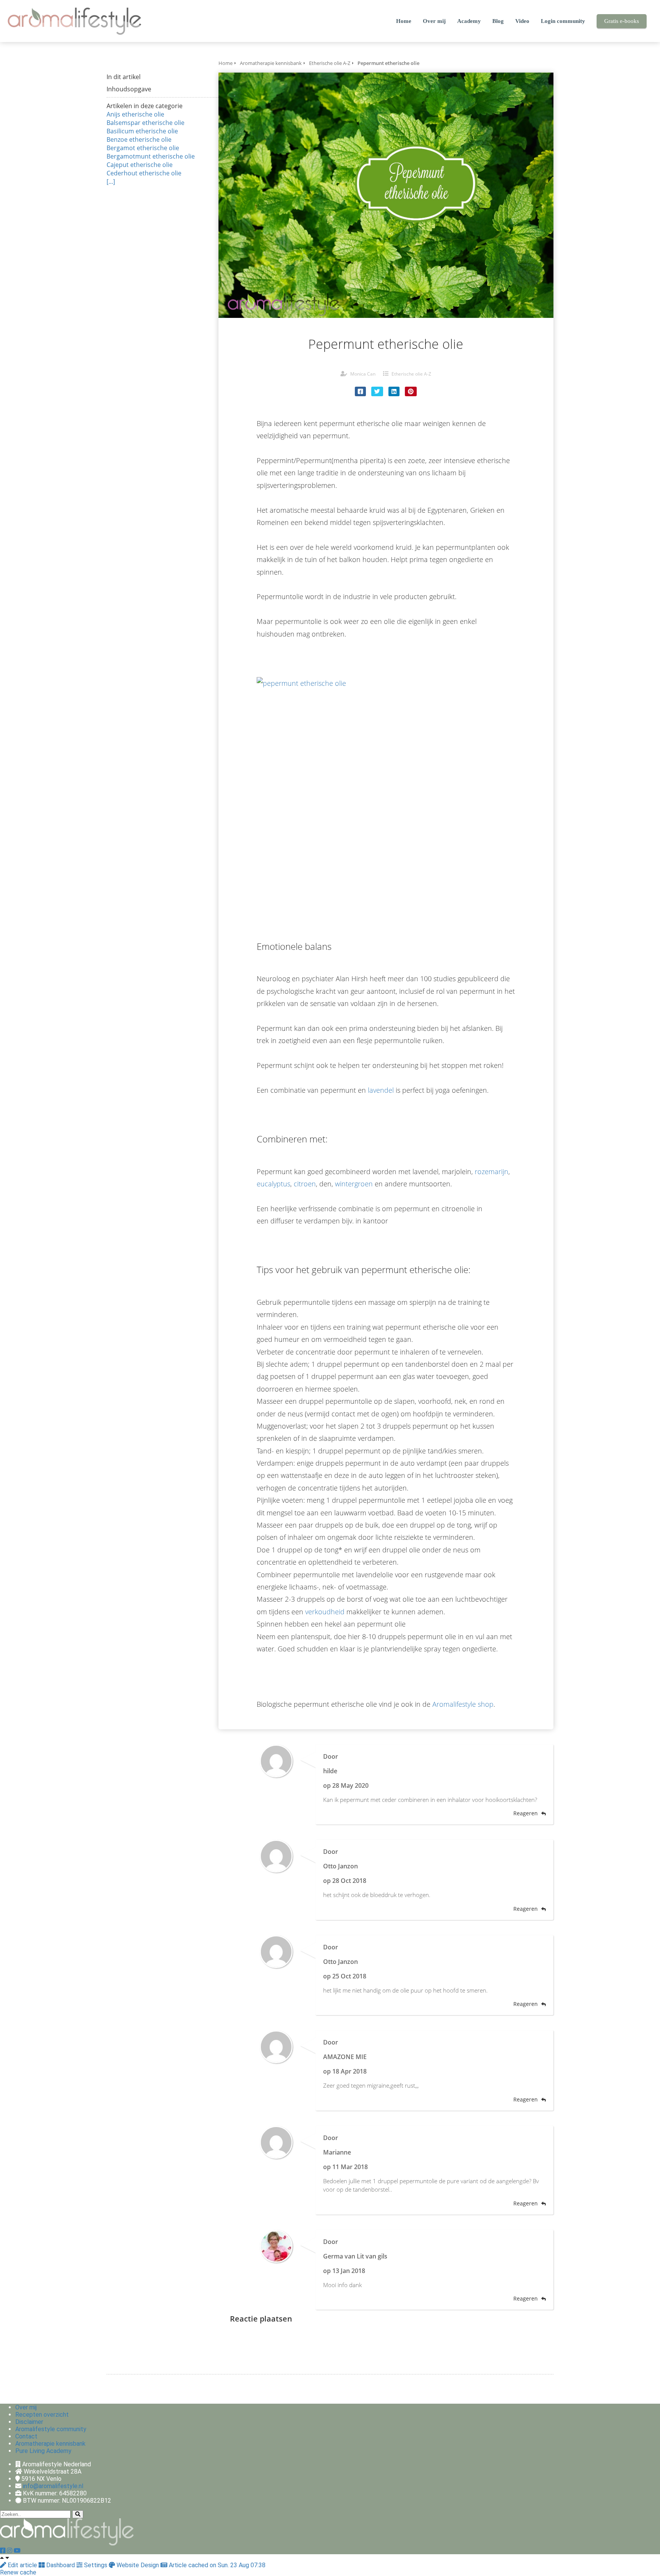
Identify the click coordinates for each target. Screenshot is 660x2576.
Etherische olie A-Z (411, 374)
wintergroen (354, 1184)
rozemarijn (492, 1171)
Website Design (138, 2565)
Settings (96, 2565)
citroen (305, 1184)
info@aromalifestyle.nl (53, 2486)
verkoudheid (325, 1612)
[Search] (78, 2514)
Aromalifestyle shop (463, 1704)
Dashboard (61, 2565)
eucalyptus (273, 1184)
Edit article (22, 2565)
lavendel (381, 1090)
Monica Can (363, 374)
